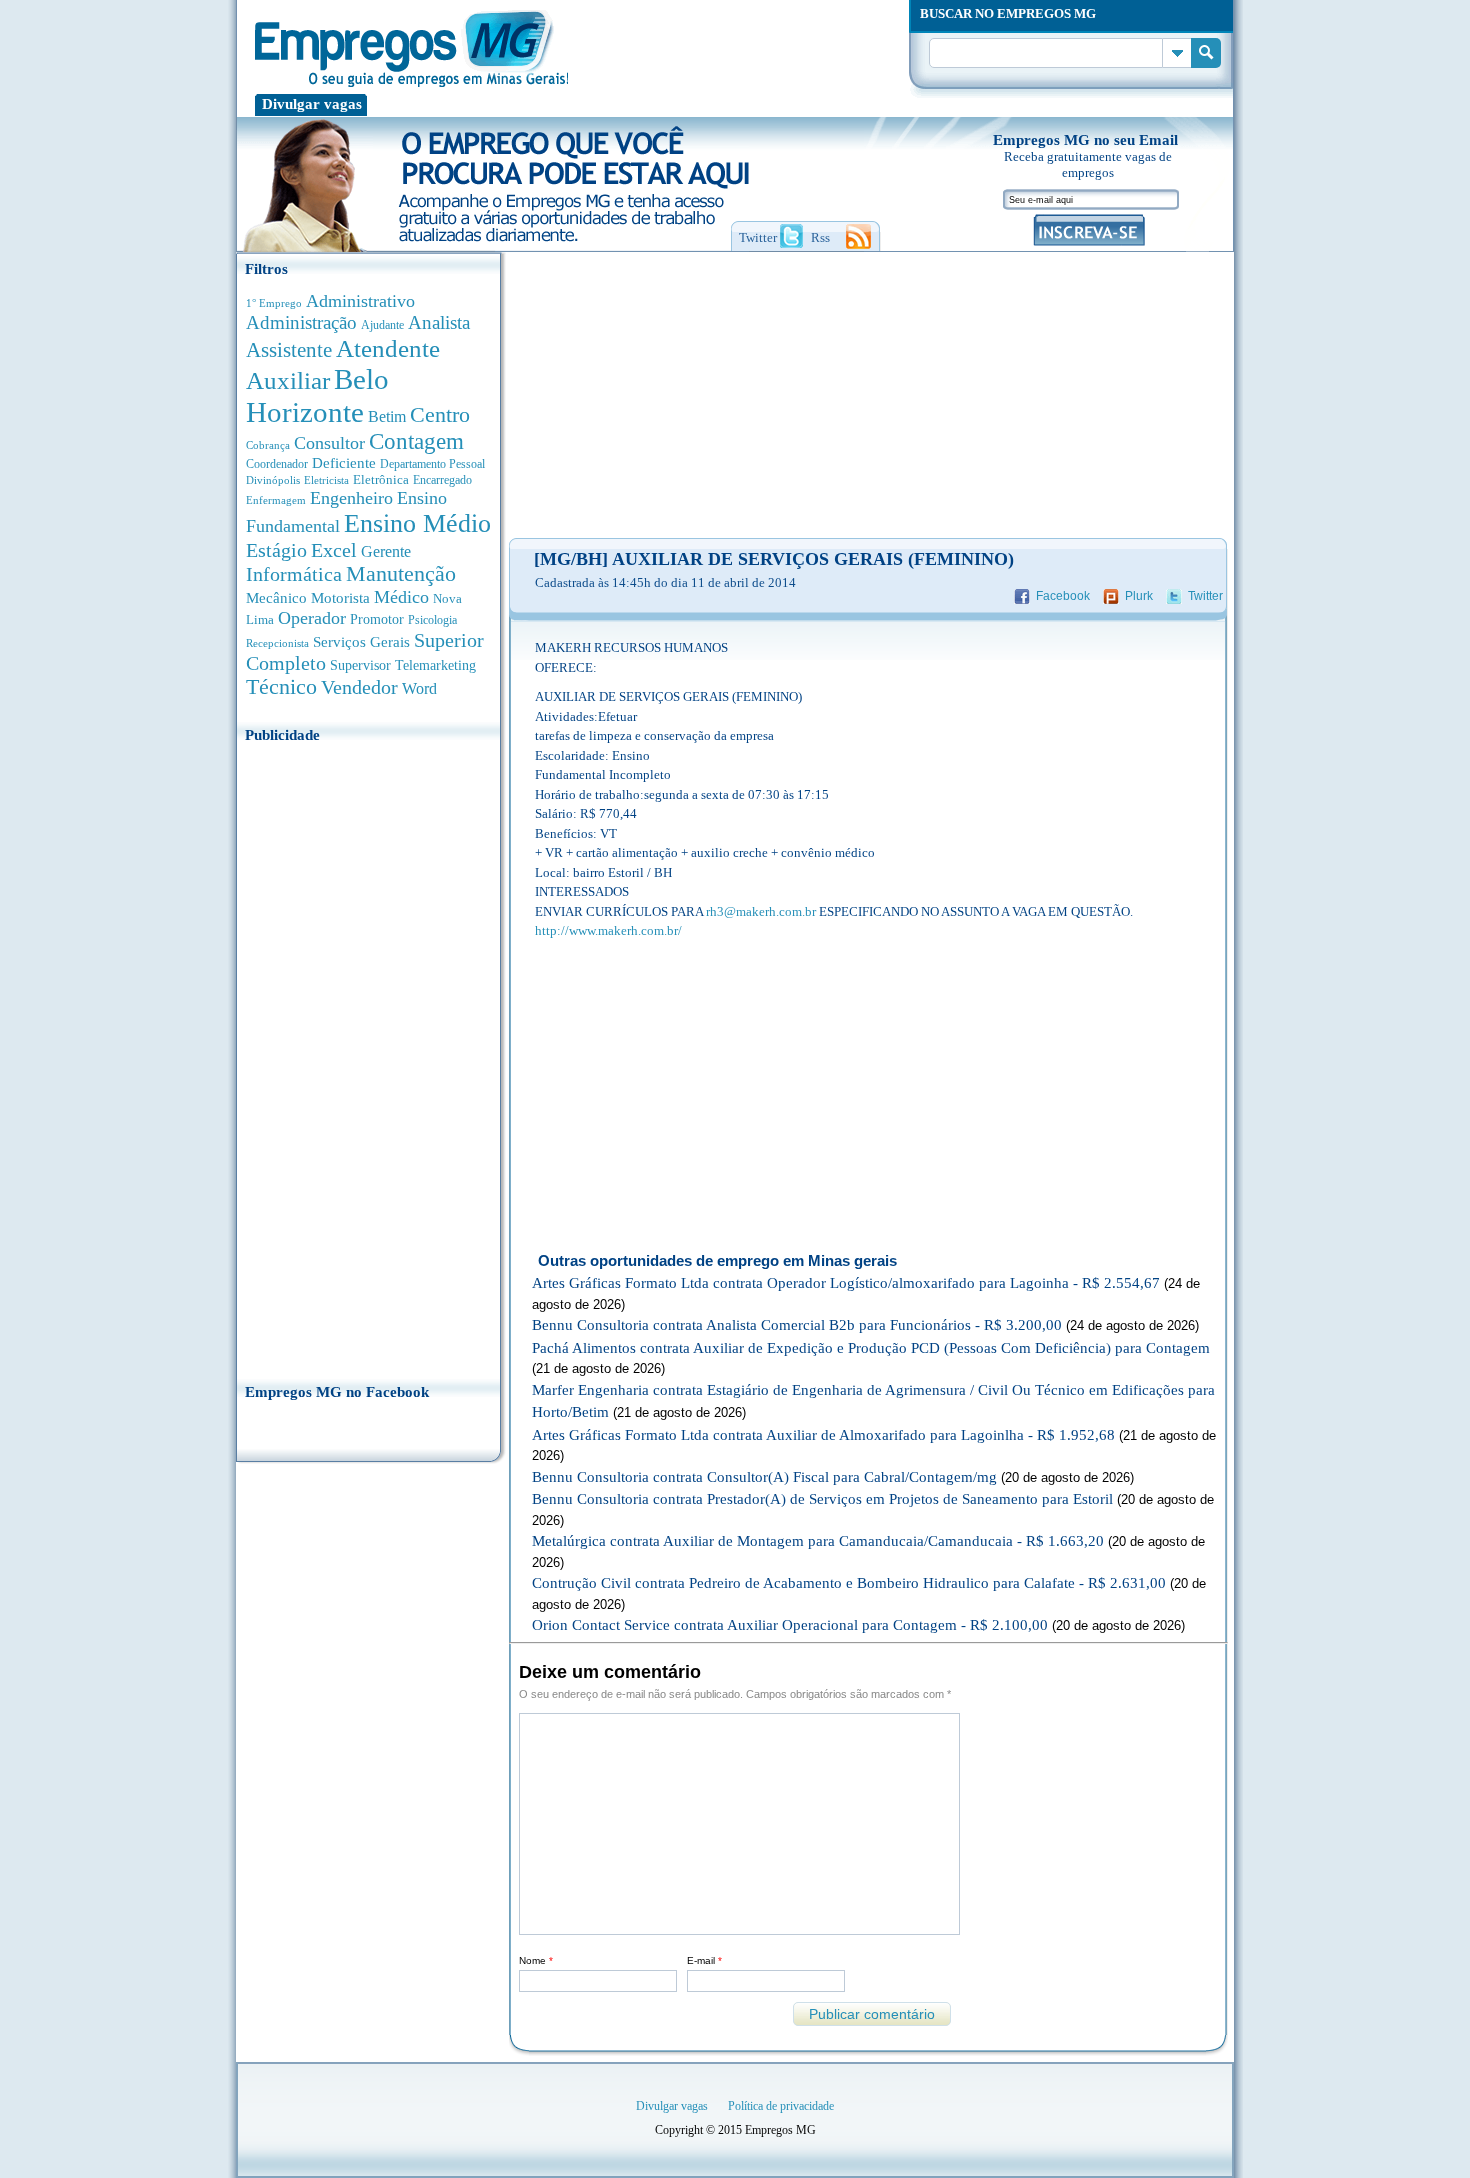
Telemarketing (435, 665)
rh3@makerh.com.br (761, 911)
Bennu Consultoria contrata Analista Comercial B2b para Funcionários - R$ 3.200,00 (797, 1325)
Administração (301, 322)
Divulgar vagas (312, 104)
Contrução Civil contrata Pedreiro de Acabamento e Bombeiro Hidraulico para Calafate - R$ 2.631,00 (849, 1583)
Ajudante (382, 325)
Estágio (276, 550)
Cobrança (268, 445)
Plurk (1139, 596)
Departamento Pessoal (432, 464)
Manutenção (401, 574)
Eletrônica (381, 479)
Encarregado (442, 480)
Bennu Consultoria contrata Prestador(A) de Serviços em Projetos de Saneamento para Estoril (822, 1499)
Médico (401, 597)
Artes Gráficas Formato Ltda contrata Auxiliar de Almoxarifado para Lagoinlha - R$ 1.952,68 (823, 1435)
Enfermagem (276, 500)
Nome (536, 1960)
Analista (439, 322)
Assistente (289, 350)
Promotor (377, 619)
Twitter (1205, 596)
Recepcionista (277, 643)
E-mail (704, 1960)
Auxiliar (288, 380)
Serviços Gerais (361, 642)
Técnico (281, 687)
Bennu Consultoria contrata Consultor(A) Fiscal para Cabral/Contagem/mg (764, 1477)
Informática (294, 574)
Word (419, 688)
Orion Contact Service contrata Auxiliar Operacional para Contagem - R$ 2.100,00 (790, 1625)
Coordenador (277, 464)
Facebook (1063, 596)
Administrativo (360, 301)
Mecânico (276, 598)
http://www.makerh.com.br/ (608, 930)
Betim (387, 416)
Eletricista (326, 480)
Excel (334, 550)
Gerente (386, 551)
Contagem (416, 441)
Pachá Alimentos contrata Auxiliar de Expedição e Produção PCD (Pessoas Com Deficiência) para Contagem (871, 1348)
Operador (312, 618)
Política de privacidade (781, 2106)
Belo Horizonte (317, 395)
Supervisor (360, 665)
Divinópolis (273, 480)
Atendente (388, 348)
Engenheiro (351, 498)
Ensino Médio (417, 523)
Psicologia (432, 620)
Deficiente (344, 463)
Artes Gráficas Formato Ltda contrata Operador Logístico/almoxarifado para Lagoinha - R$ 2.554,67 (846, 1283)
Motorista (340, 597)
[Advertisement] (368, 1057)
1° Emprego (274, 303)
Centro (440, 414)
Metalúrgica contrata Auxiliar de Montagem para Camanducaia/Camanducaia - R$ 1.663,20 (818, 1541)
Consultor (329, 443)
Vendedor (359, 687)
